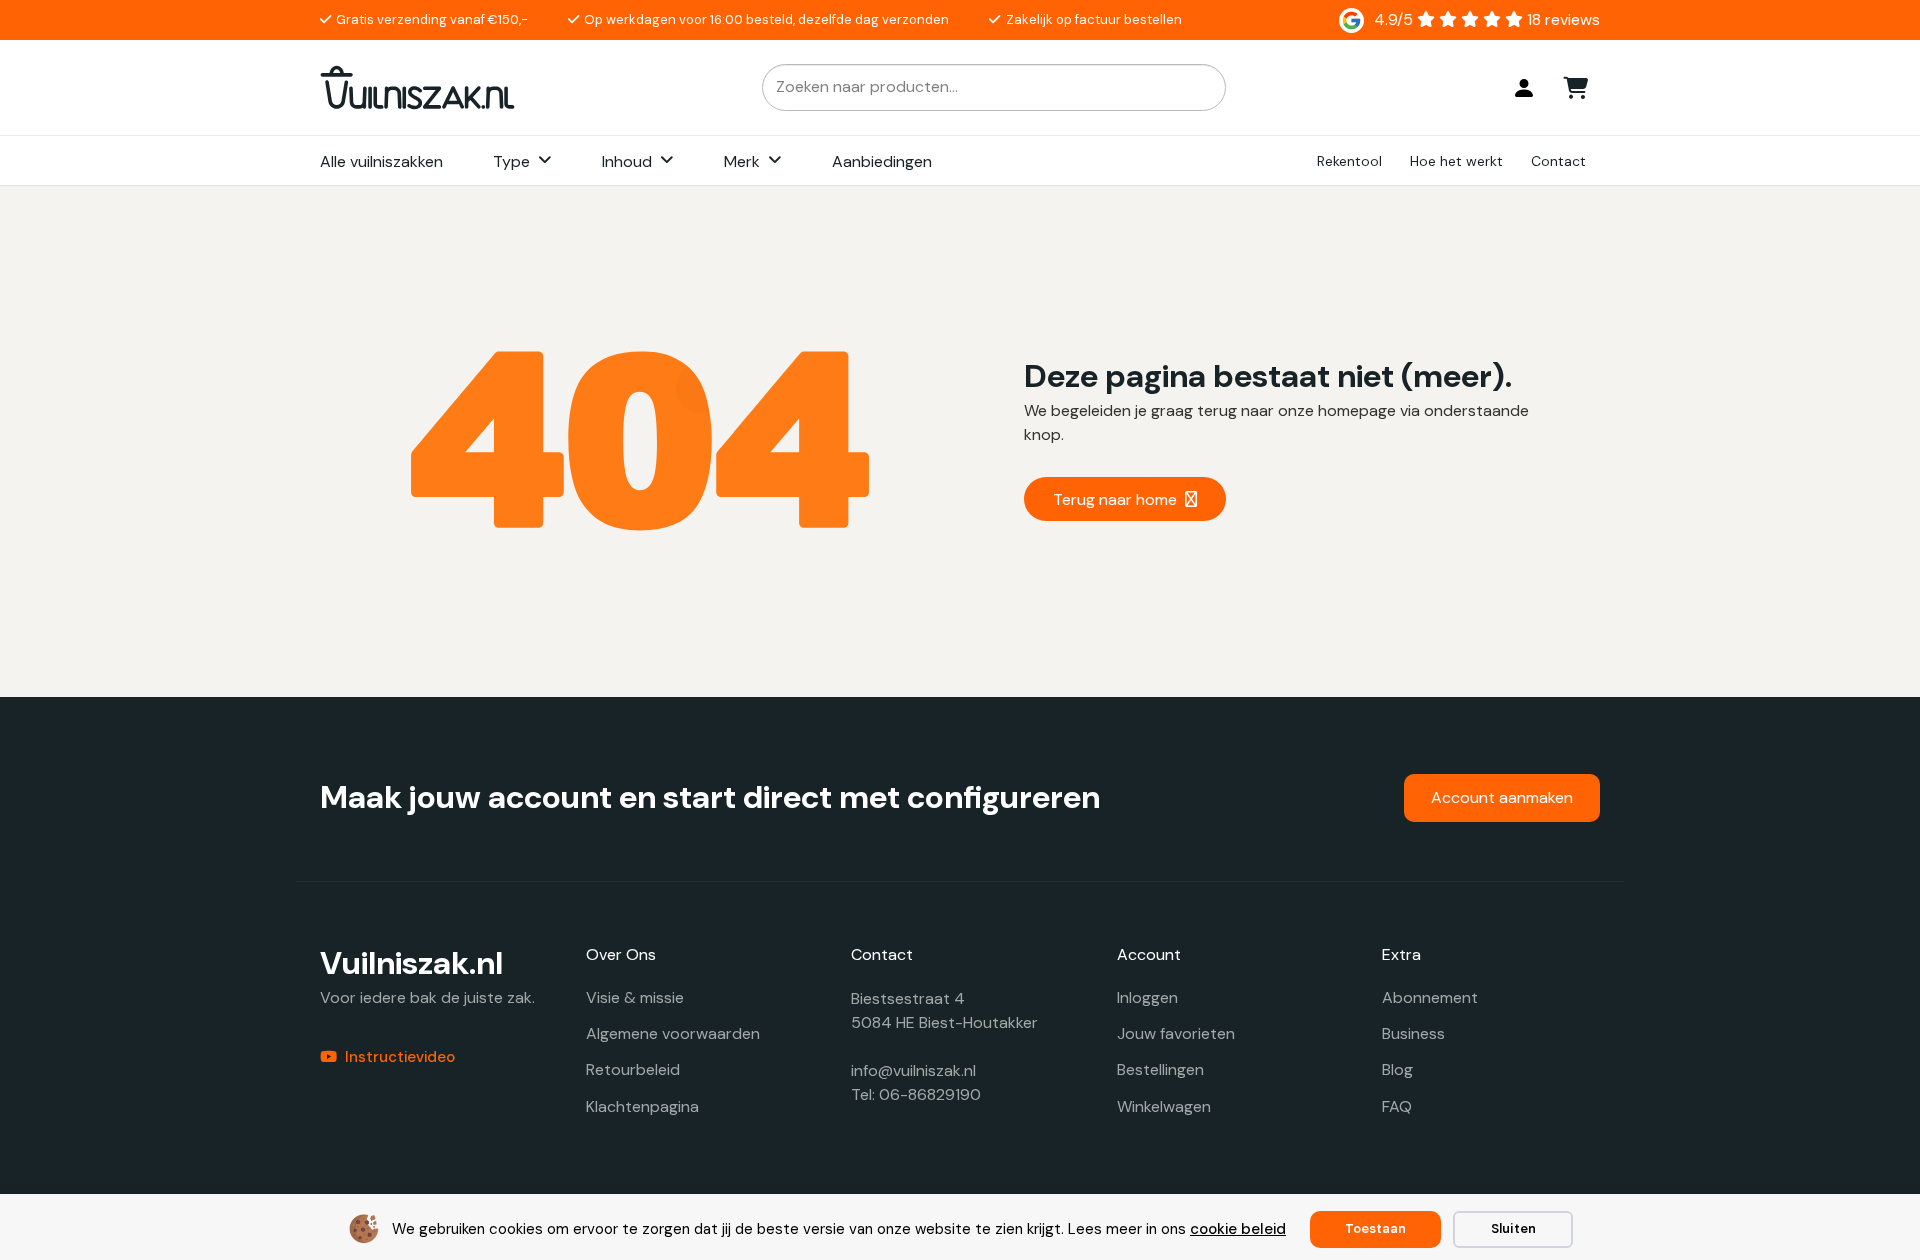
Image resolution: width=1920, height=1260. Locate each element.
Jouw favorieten (1176, 1033)
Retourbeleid (633, 1069)
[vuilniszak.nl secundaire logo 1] (417, 87)
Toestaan (1375, 1228)
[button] (545, 161)
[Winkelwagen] (1576, 87)
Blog (1397, 1069)
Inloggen (1147, 997)
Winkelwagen (1164, 1106)
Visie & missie (635, 997)
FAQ (1397, 1106)
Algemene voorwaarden (673, 1033)
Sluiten (1513, 1228)
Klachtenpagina (642, 1106)
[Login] (1524, 88)
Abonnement (1430, 997)
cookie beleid (1238, 1229)
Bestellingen (1160, 1069)
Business (1413, 1033)
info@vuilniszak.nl (913, 1070)
